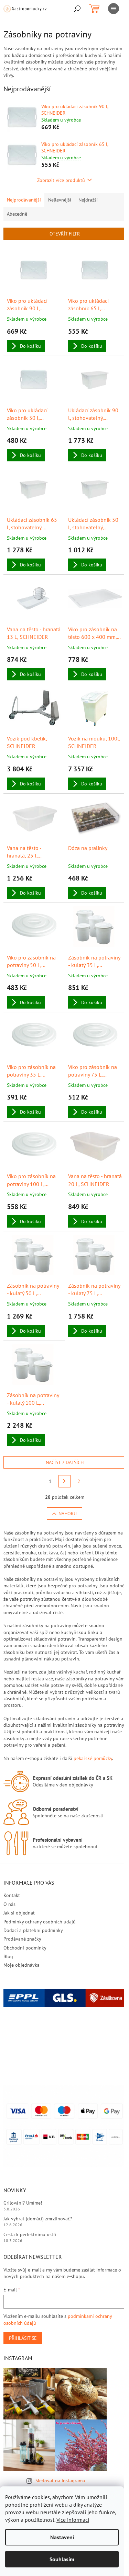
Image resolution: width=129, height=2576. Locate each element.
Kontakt (12, 1895)
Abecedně (17, 214)
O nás (9, 1904)
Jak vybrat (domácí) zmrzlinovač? (38, 2219)
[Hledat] (77, 9)
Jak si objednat (19, 1913)
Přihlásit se (23, 2338)
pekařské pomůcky (93, 1758)
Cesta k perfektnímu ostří (30, 2234)
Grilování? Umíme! (23, 2203)
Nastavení (62, 2537)
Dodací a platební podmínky (33, 1930)
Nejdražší (88, 200)
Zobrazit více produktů (61, 180)
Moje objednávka (21, 1965)
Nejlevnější (60, 200)
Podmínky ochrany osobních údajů (40, 1922)
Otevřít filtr (65, 234)
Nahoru (68, 1514)
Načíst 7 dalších (65, 1462)
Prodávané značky (22, 1939)
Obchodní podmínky (25, 1948)
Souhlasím (62, 2559)
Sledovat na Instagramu (60, 2481)
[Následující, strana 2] (65, 1481)
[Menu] (114, 9)
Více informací (73, 2520)
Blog (8, 1956)
